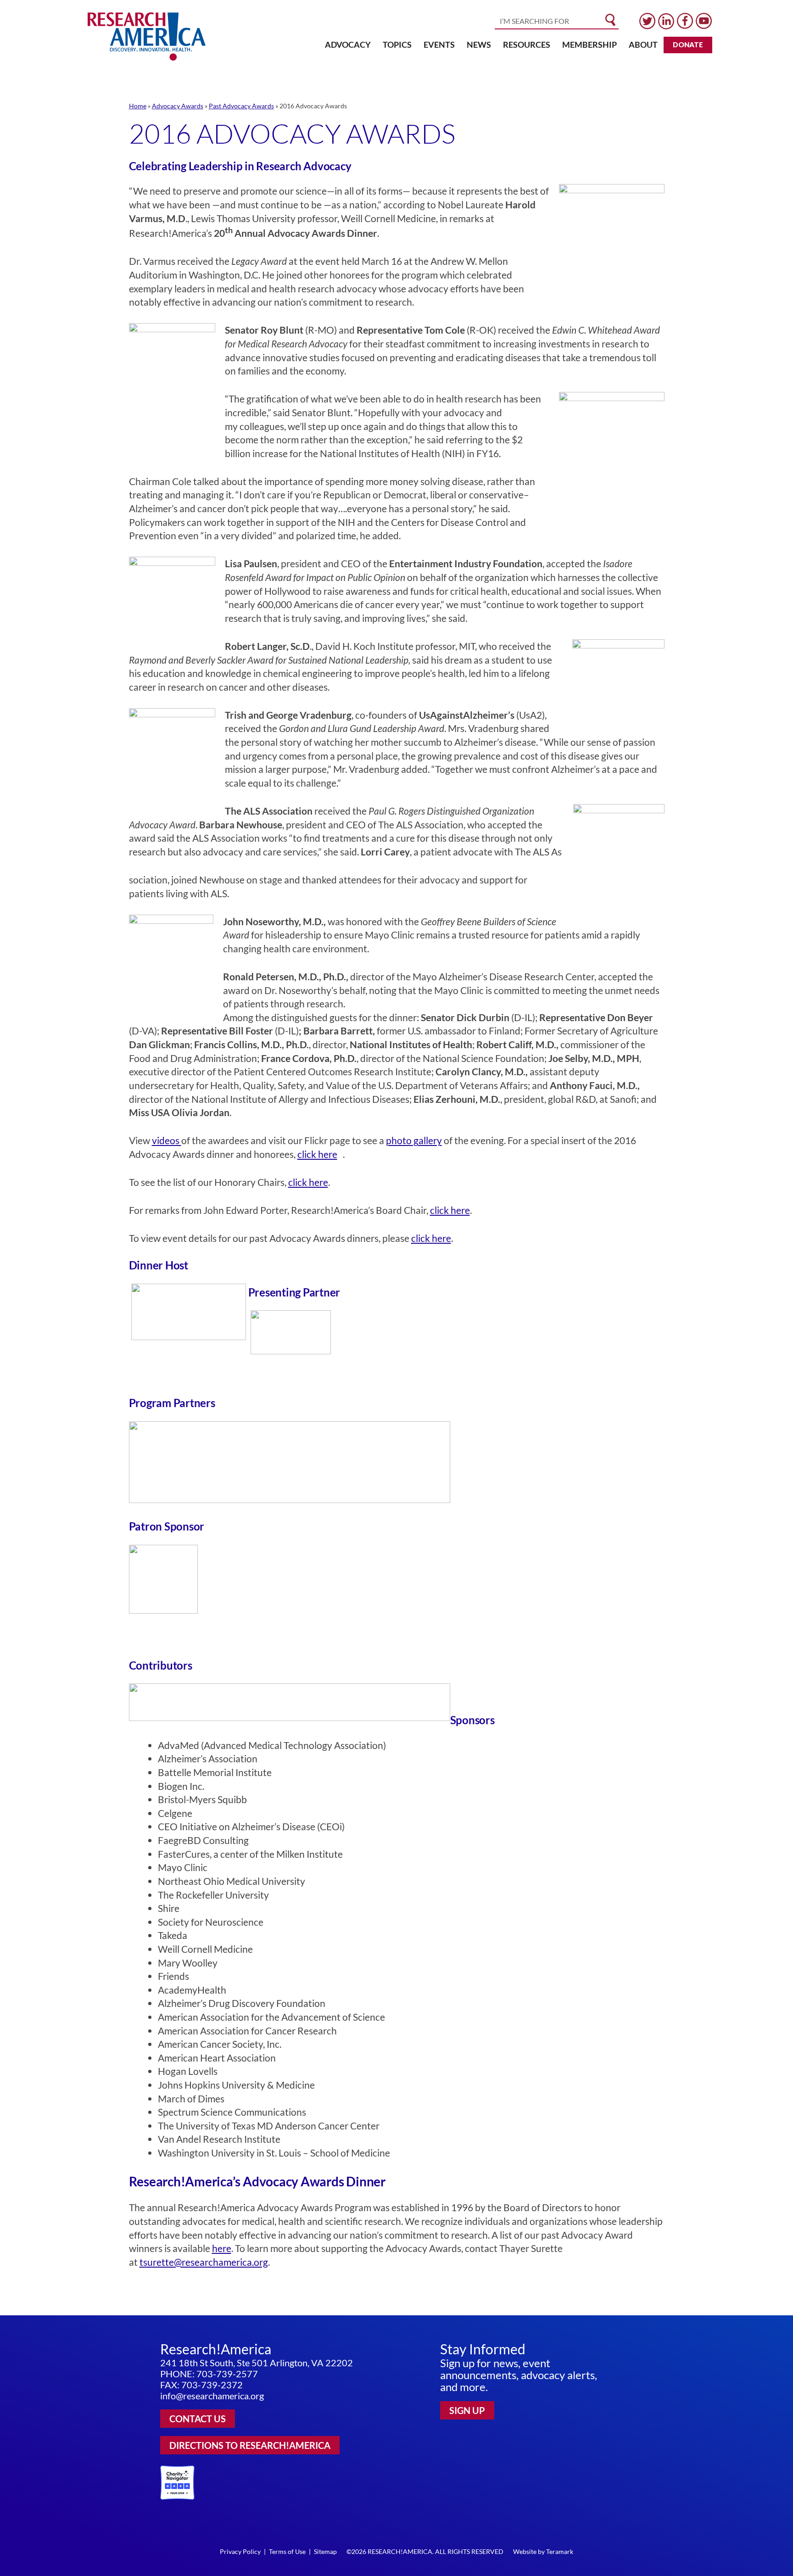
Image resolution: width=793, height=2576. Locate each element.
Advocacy (348, 45)
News (479, 45)
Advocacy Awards (178, 106)
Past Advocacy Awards (241, 106)
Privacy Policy (240, 2551)
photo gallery (414, 1140)
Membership (589, 45)
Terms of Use (287, 2551)
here (222, 2248)
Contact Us (198, 2419)
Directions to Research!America (250, 2445)
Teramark (560, 2551)
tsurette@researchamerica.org (204, 2262)
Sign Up (467, 2410)
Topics (397, 45)
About (643, 45)
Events (439, 45)
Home (138, 106)
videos (167, 1140)
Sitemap (325, 2551)
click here (308, 1182)
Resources (527, 45)
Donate (688, 45)
